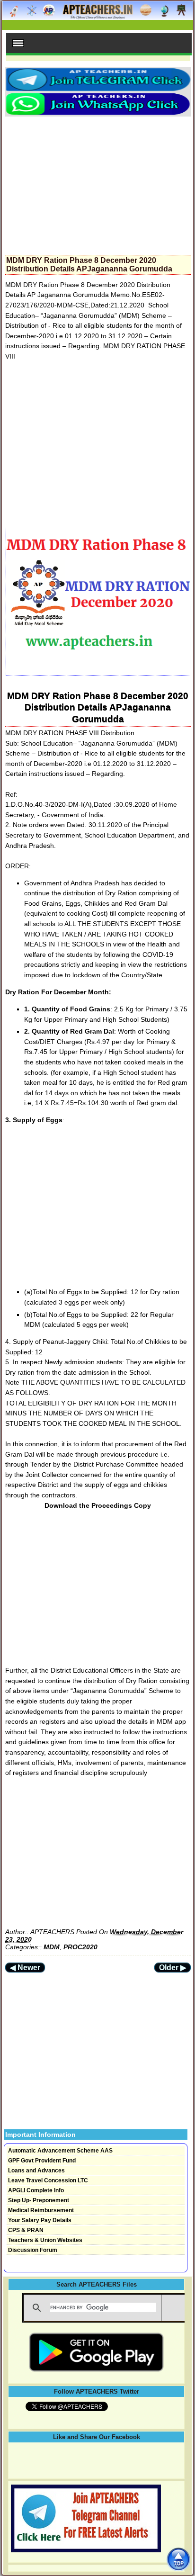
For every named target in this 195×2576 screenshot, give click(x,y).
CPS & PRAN (26, 2230)
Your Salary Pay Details (40, 2220)
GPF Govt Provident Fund (42, 2161)
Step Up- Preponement (39, 2200)
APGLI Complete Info (36, 2190)
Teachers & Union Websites (45, 2240)
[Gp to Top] (178, 2559)
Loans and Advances (36, 2171)
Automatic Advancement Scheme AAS (60, 2151)
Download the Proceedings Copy (98, 1505)
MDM (52, 1947)
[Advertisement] (98, 183)
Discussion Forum (33, 2250)
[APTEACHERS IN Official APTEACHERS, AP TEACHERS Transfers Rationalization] (97, 15)
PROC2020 (80, 1947)
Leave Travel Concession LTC (48, 2180)
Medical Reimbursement (41, 2210)
